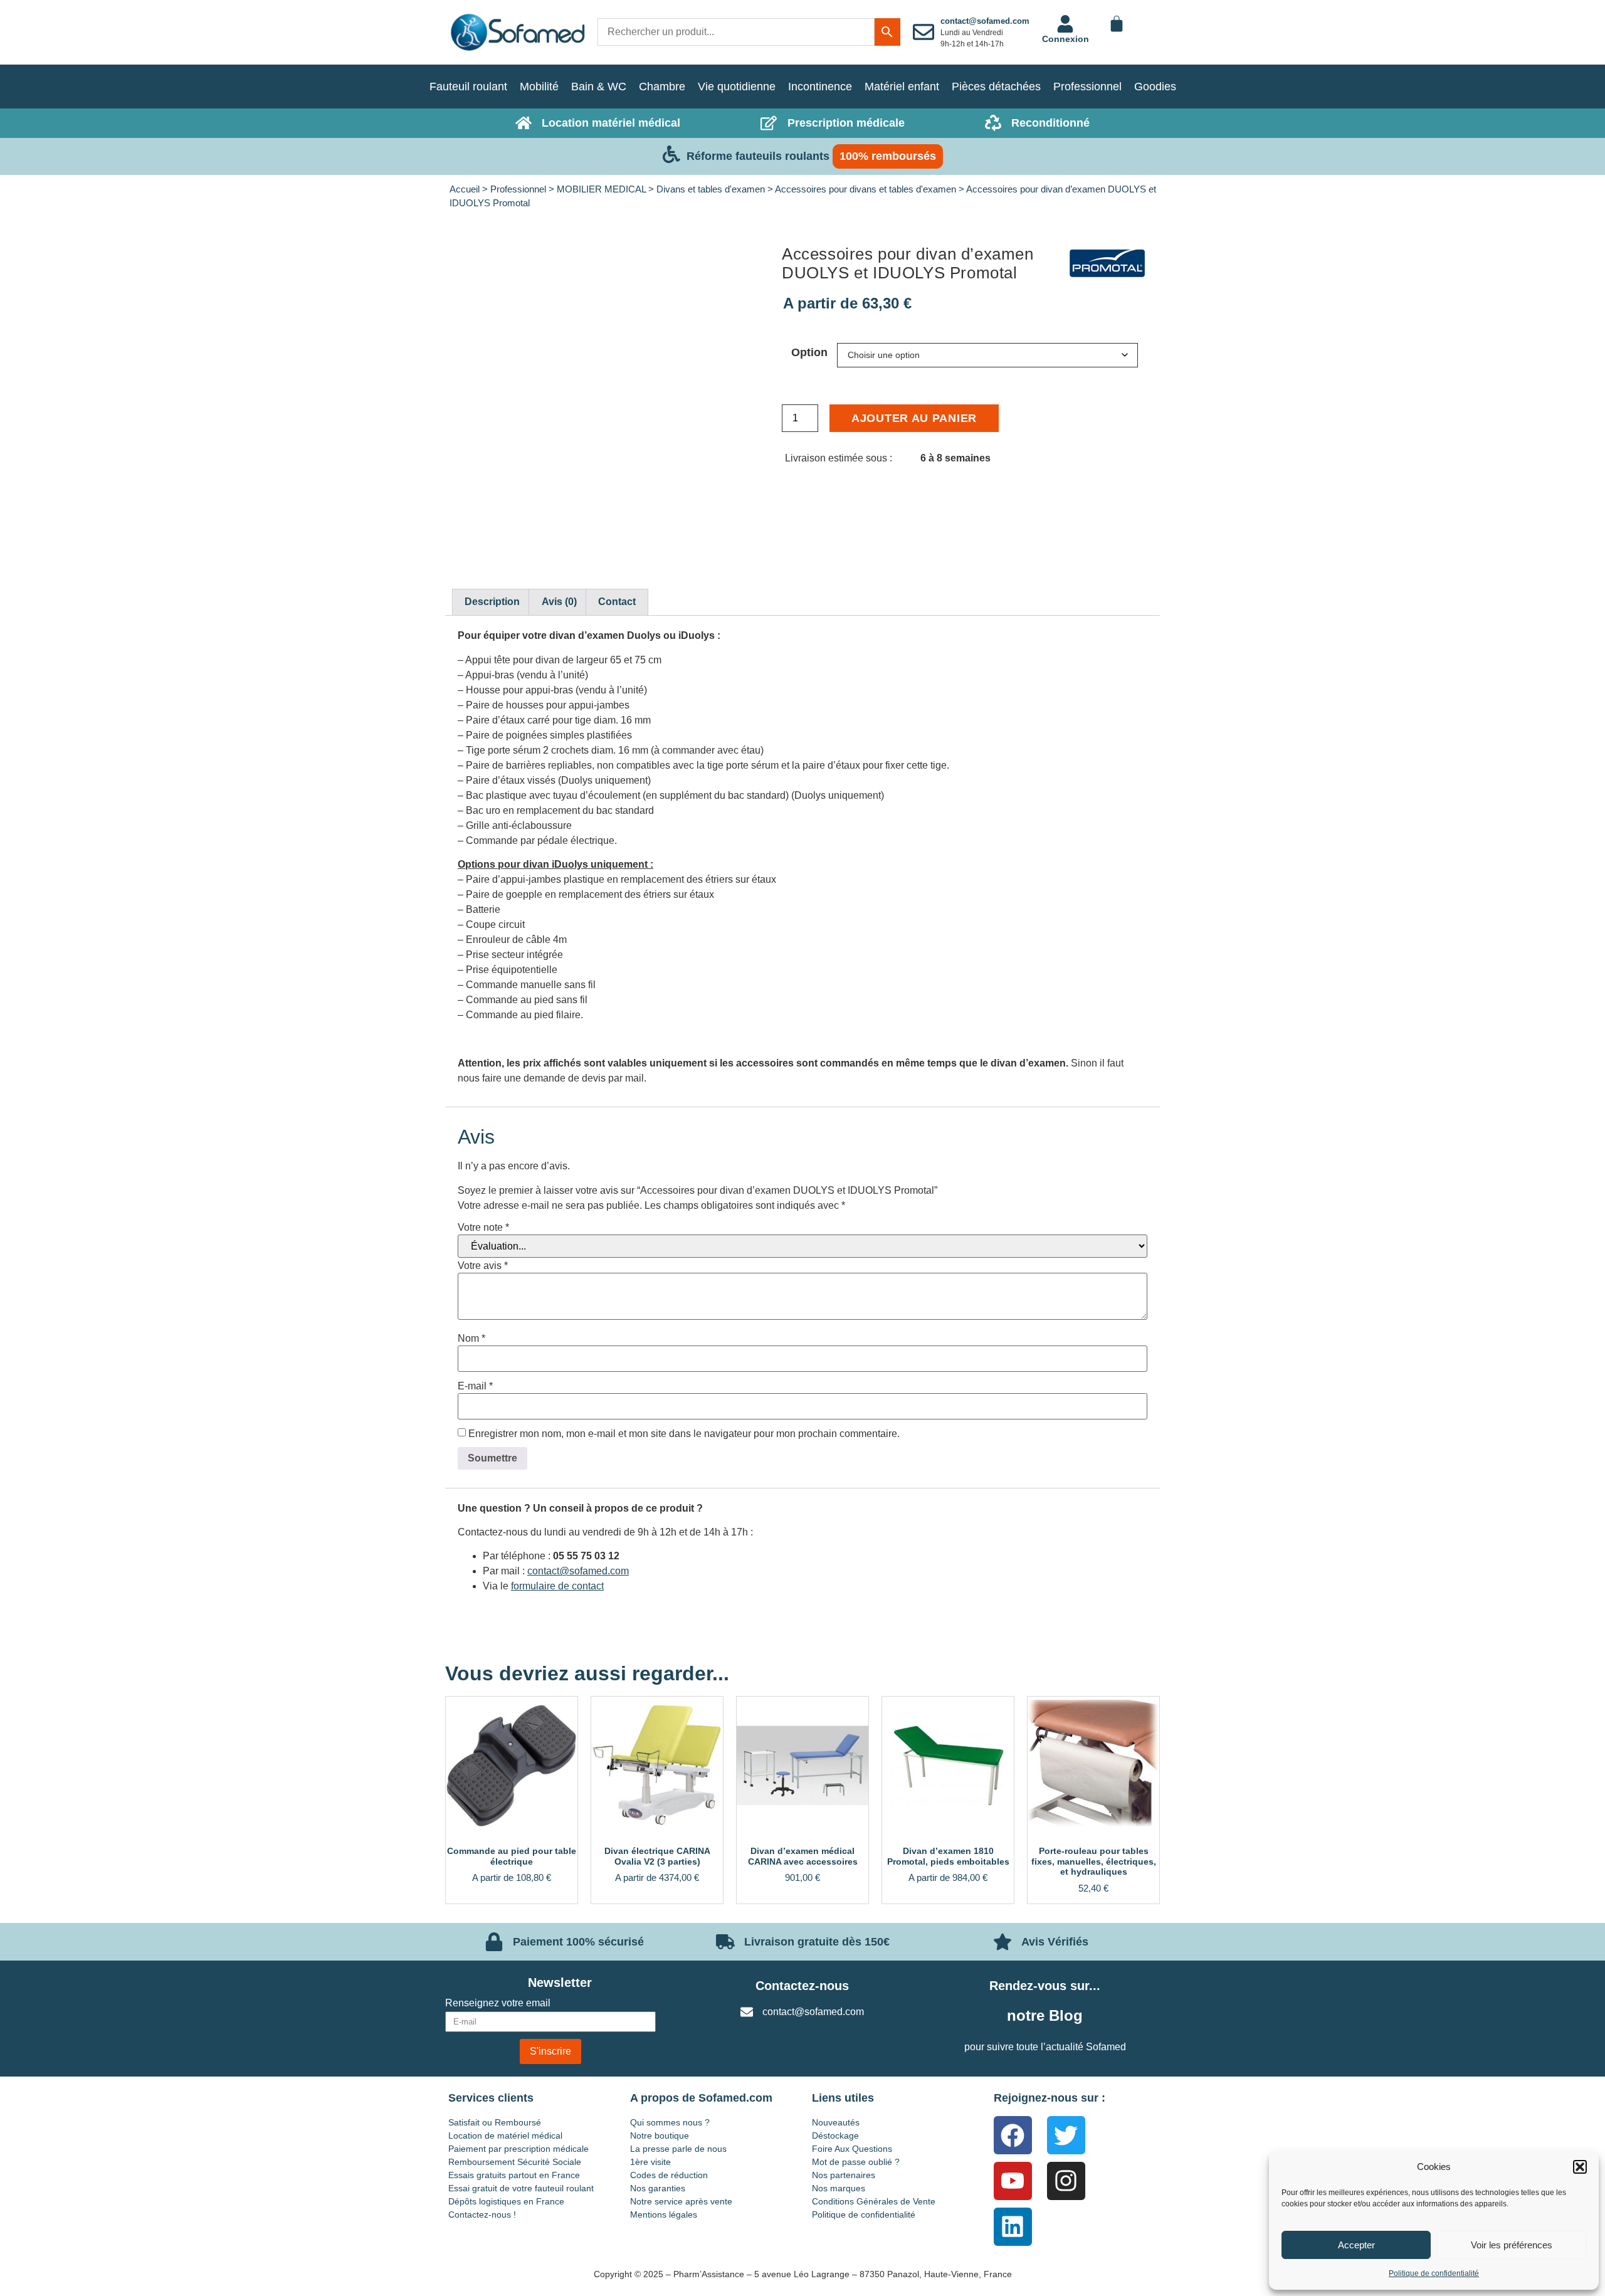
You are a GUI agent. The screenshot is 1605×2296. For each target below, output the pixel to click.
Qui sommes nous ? (670, 2122)
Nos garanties (658, 2188)
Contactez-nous (802, 1986)
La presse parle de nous (678, 2149)
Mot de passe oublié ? (856, 2162)
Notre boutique (660, 2135)
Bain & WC (599, 87)
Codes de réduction (669, 2175)
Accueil (465, 189)
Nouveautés (836, 2122)
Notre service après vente (681, 2201)
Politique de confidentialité (1434, 2273)
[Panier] (1117, 24)
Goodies (1155, 87)
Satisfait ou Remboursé (495, 2122)
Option (809, 352)
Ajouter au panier (914, 418)
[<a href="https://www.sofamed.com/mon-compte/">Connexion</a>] (1065, 24)
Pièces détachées (996, 87)
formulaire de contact (557, 1586)
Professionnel (1087, 87)
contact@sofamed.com (985, 21)
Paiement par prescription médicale (518, 2149)
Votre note (483, 1228)
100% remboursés (888, 156)
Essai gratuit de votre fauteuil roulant (521, 2188)
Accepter (1356, 2245)
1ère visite (650, 2162)
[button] (1580, 2167)
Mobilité (539, 87)
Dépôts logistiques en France (506, 2201)
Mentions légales (664, 2214)
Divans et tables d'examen (711, 189)
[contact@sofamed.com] (924, 32)
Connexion (1066, 39)
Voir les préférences (1512, 2245)
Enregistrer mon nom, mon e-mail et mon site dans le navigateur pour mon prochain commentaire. (684, 1434)
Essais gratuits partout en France (514, 2175)
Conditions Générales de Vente (874, 2201)
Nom (471, 1339)
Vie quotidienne (737, 87)
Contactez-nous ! (482, 2214)
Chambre (662, 87)
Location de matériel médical (505, 2135)
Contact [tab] (617, 602)
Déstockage (835, 2135)
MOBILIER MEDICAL (601, 189)
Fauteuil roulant (468, 87)
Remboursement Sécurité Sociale (515, 2162)
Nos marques (839, 2188)
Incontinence (820, 87)
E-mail (475, 1386)
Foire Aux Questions (852, 2149)
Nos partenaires (844, 2175)
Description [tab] (492, 602)
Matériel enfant (902, 87)
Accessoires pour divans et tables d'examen (866, 189)
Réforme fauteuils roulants (758, 156)
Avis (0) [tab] (559, 602)
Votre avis (483, 1266)
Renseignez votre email (498, 2003)
